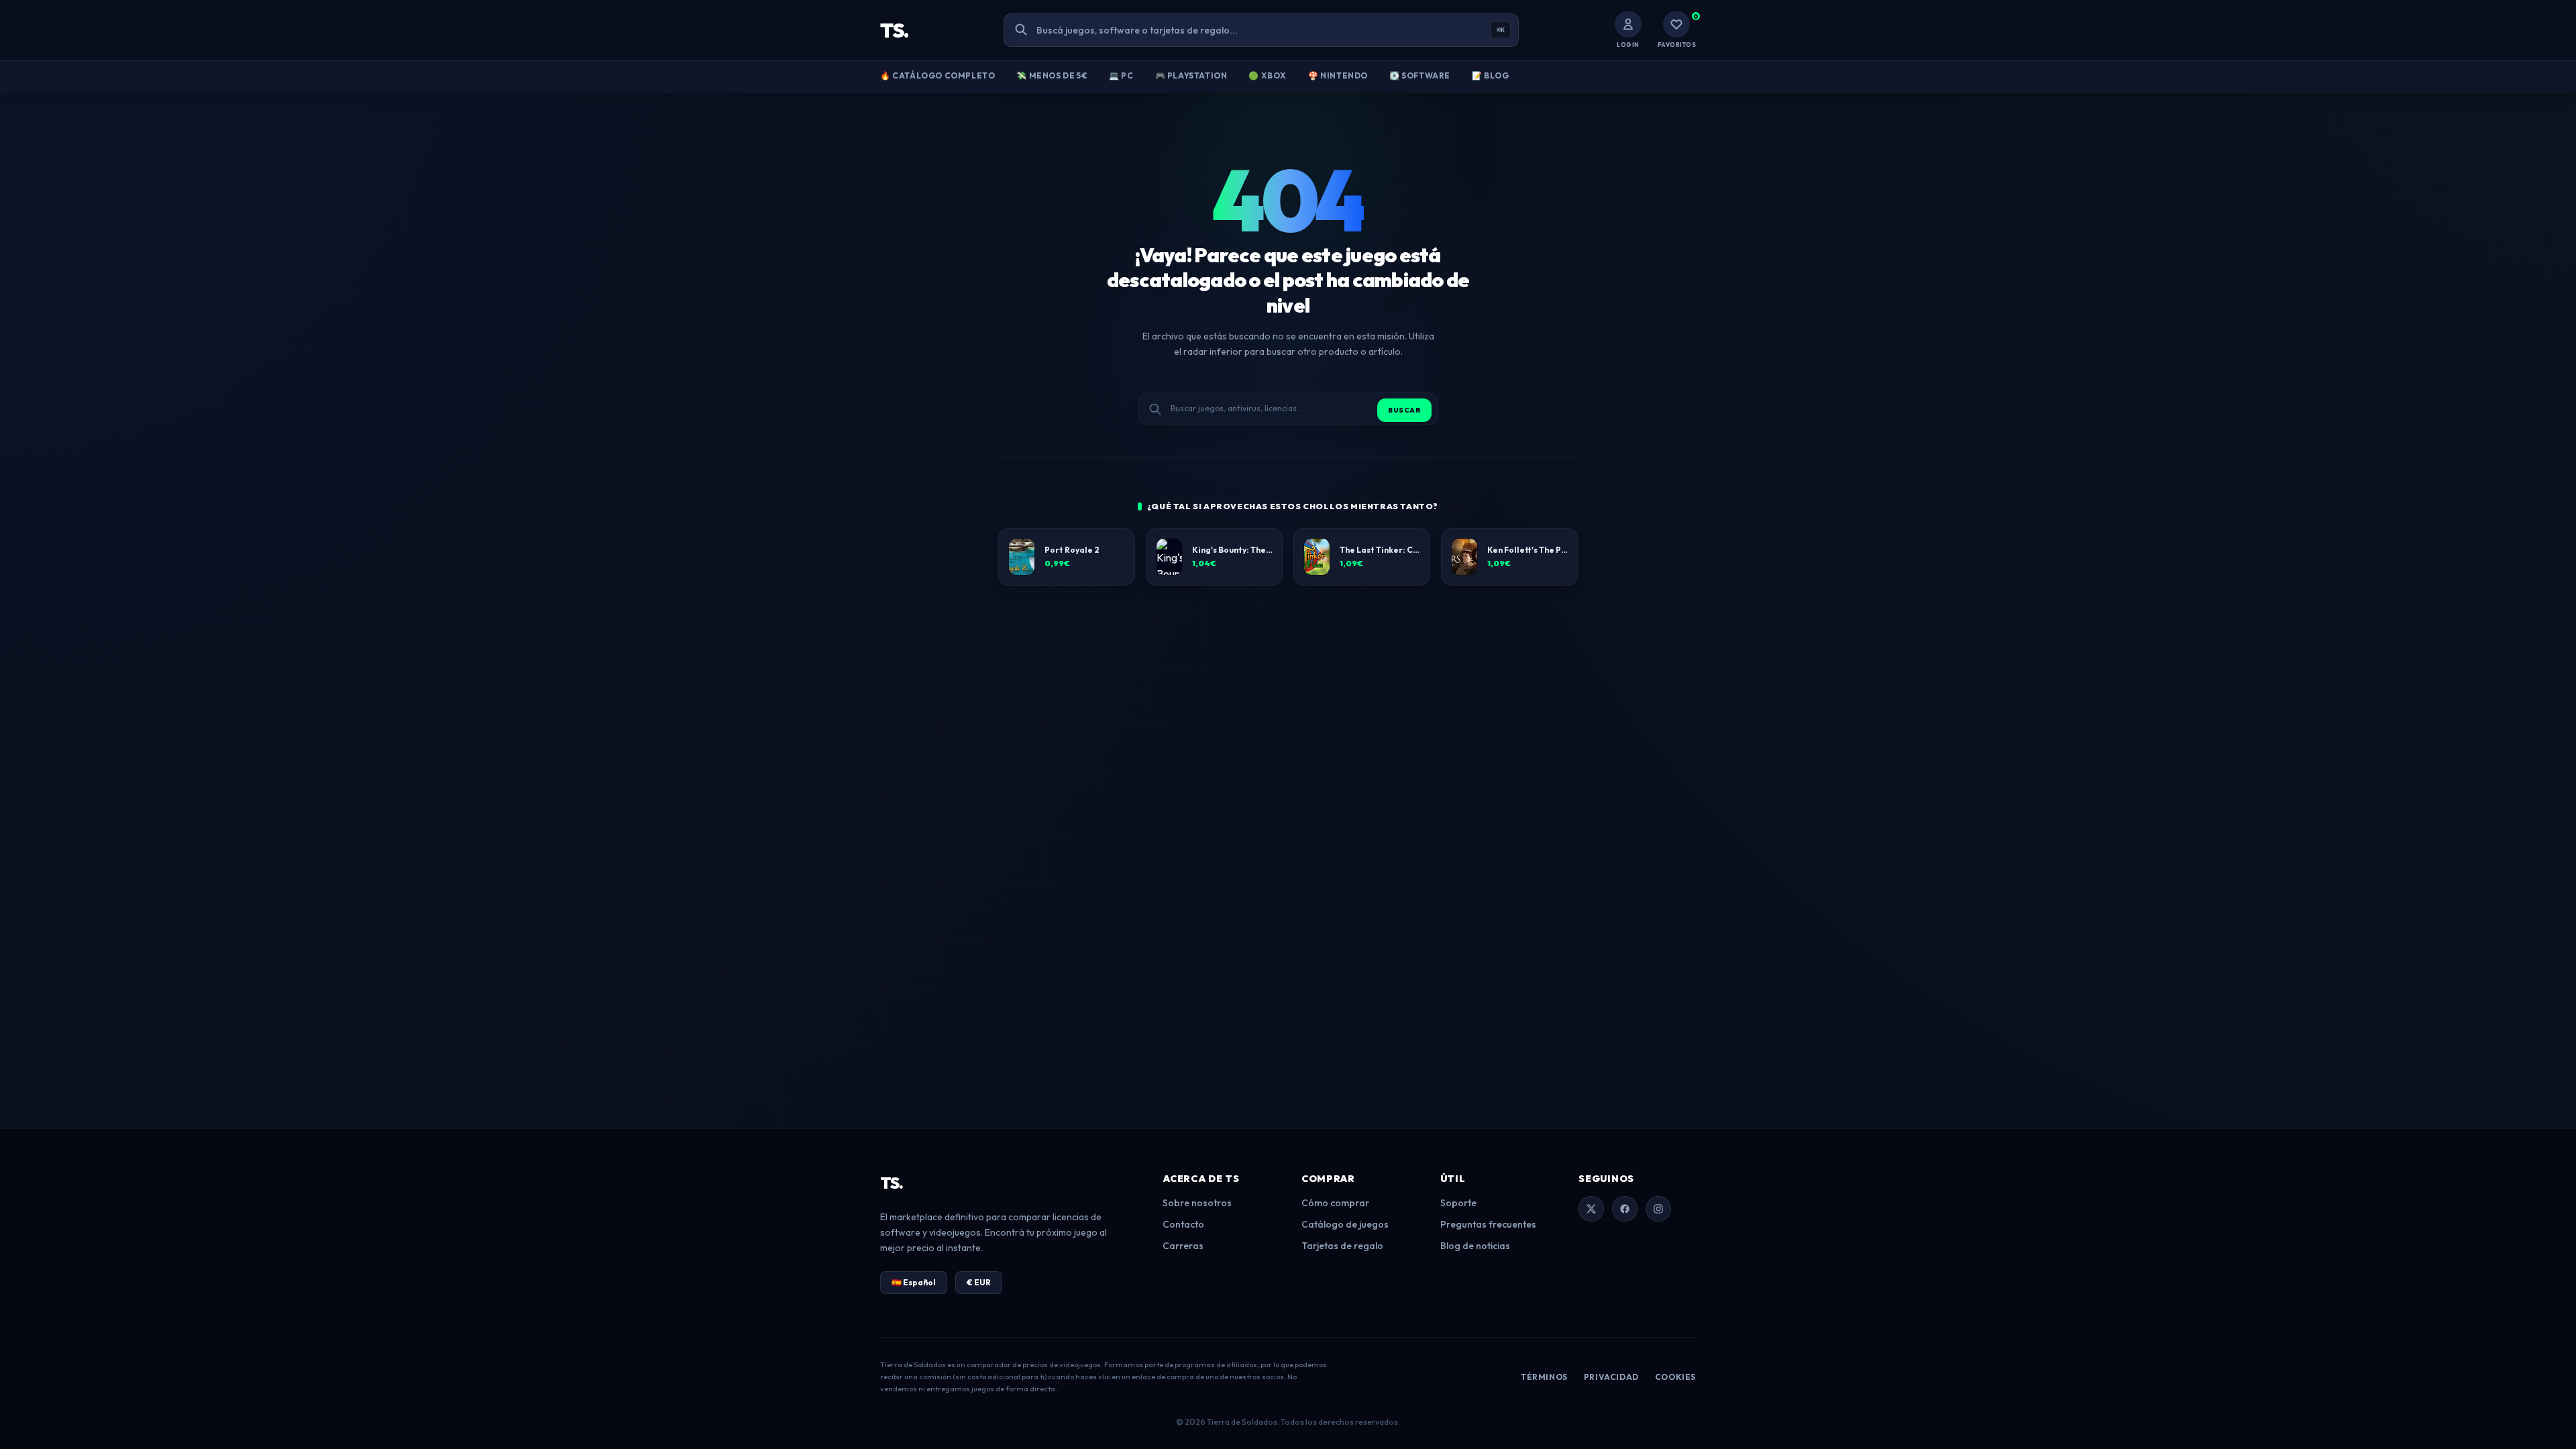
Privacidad (1611, 1377)
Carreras (1183, 1246)
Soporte (1458, 1203)
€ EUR (979, 1282)
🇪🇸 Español (914, 1282)
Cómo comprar (1335, 1203)
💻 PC (1121, 75)
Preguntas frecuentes (1488, 1224)
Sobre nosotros (1197, 1203)
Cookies (1675, 1377)
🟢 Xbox (1268, 75)
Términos (1544, 1377)
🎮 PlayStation (1191, 75)
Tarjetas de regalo (1342, 1246)
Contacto (1183, 1224)
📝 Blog (1491, 75)
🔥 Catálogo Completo (937, 75)
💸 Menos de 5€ (1052, 75)
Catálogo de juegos (1345, 1224)
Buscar (1404, 410)
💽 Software (1420, 75)
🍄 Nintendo (1338, 75)
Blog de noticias (1475, 1246)
